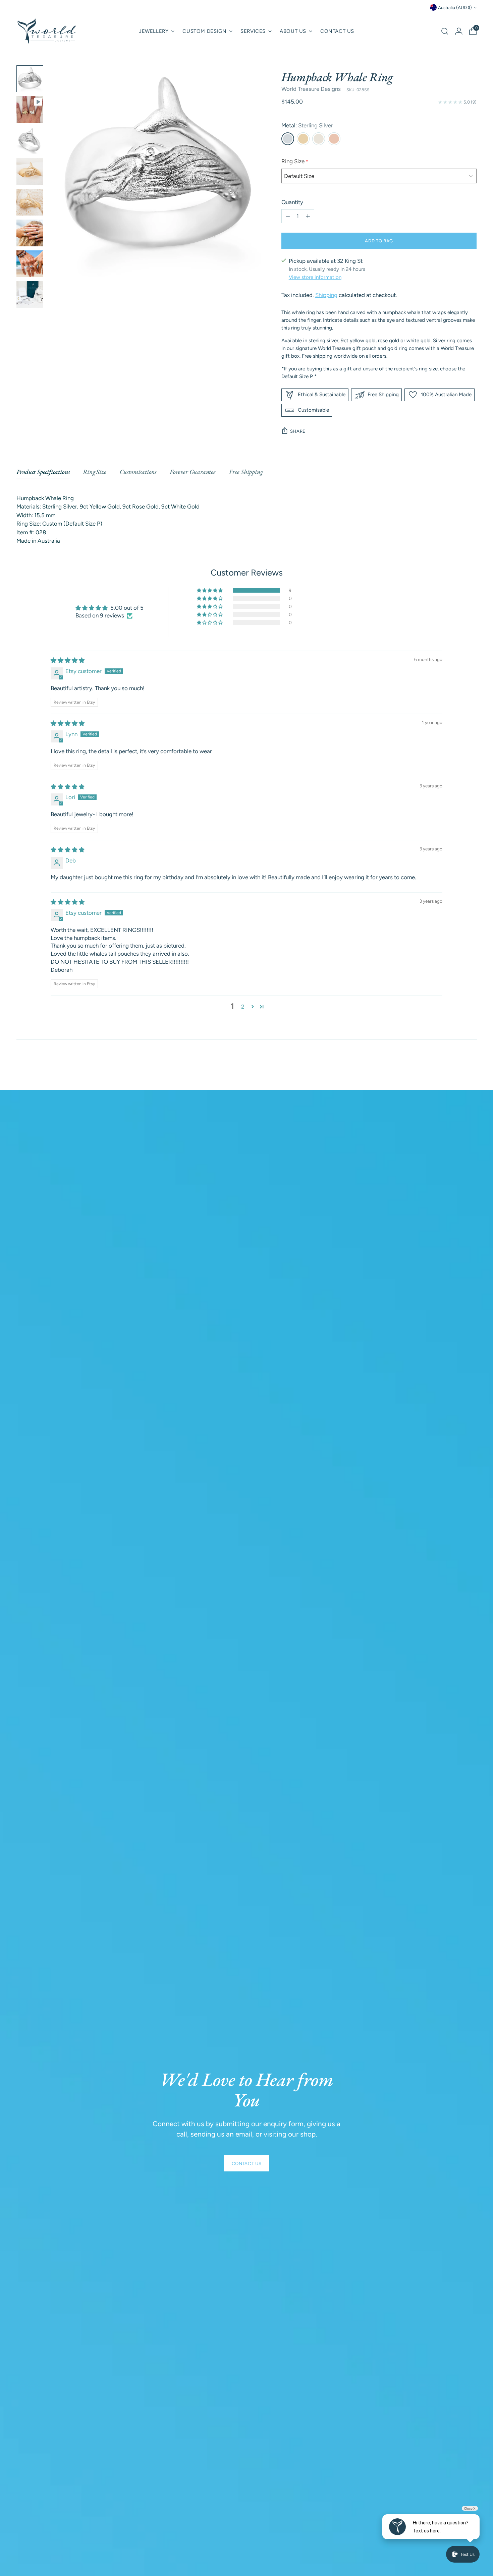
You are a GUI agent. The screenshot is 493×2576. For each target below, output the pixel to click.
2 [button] (243, 1007)
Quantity (292, 202)
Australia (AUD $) (455, 7)
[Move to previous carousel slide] (456, 1067)
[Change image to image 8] (30, 295)
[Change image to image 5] (30, 202)
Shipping (326, 295)
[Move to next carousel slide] (471, 1067)
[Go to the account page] (459, 31)
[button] (210, 590)
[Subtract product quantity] (288, 216)
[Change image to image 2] (30, 110)
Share (298, 431)
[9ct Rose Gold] (334, 139)
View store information (315, 277)
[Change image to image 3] (30, 140)
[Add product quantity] (308, 216)
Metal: (307, 125)
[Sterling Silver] (288, 139)
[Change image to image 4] (30, 171)
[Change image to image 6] (30, 233)
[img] (68, 660)
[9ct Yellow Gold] (303, 139)
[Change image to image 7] (30, 264)
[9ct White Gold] (319, 139)
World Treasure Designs (311, 89)
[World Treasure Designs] (47, 31)
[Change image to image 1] (30, 79)
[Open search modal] (445, 31)
